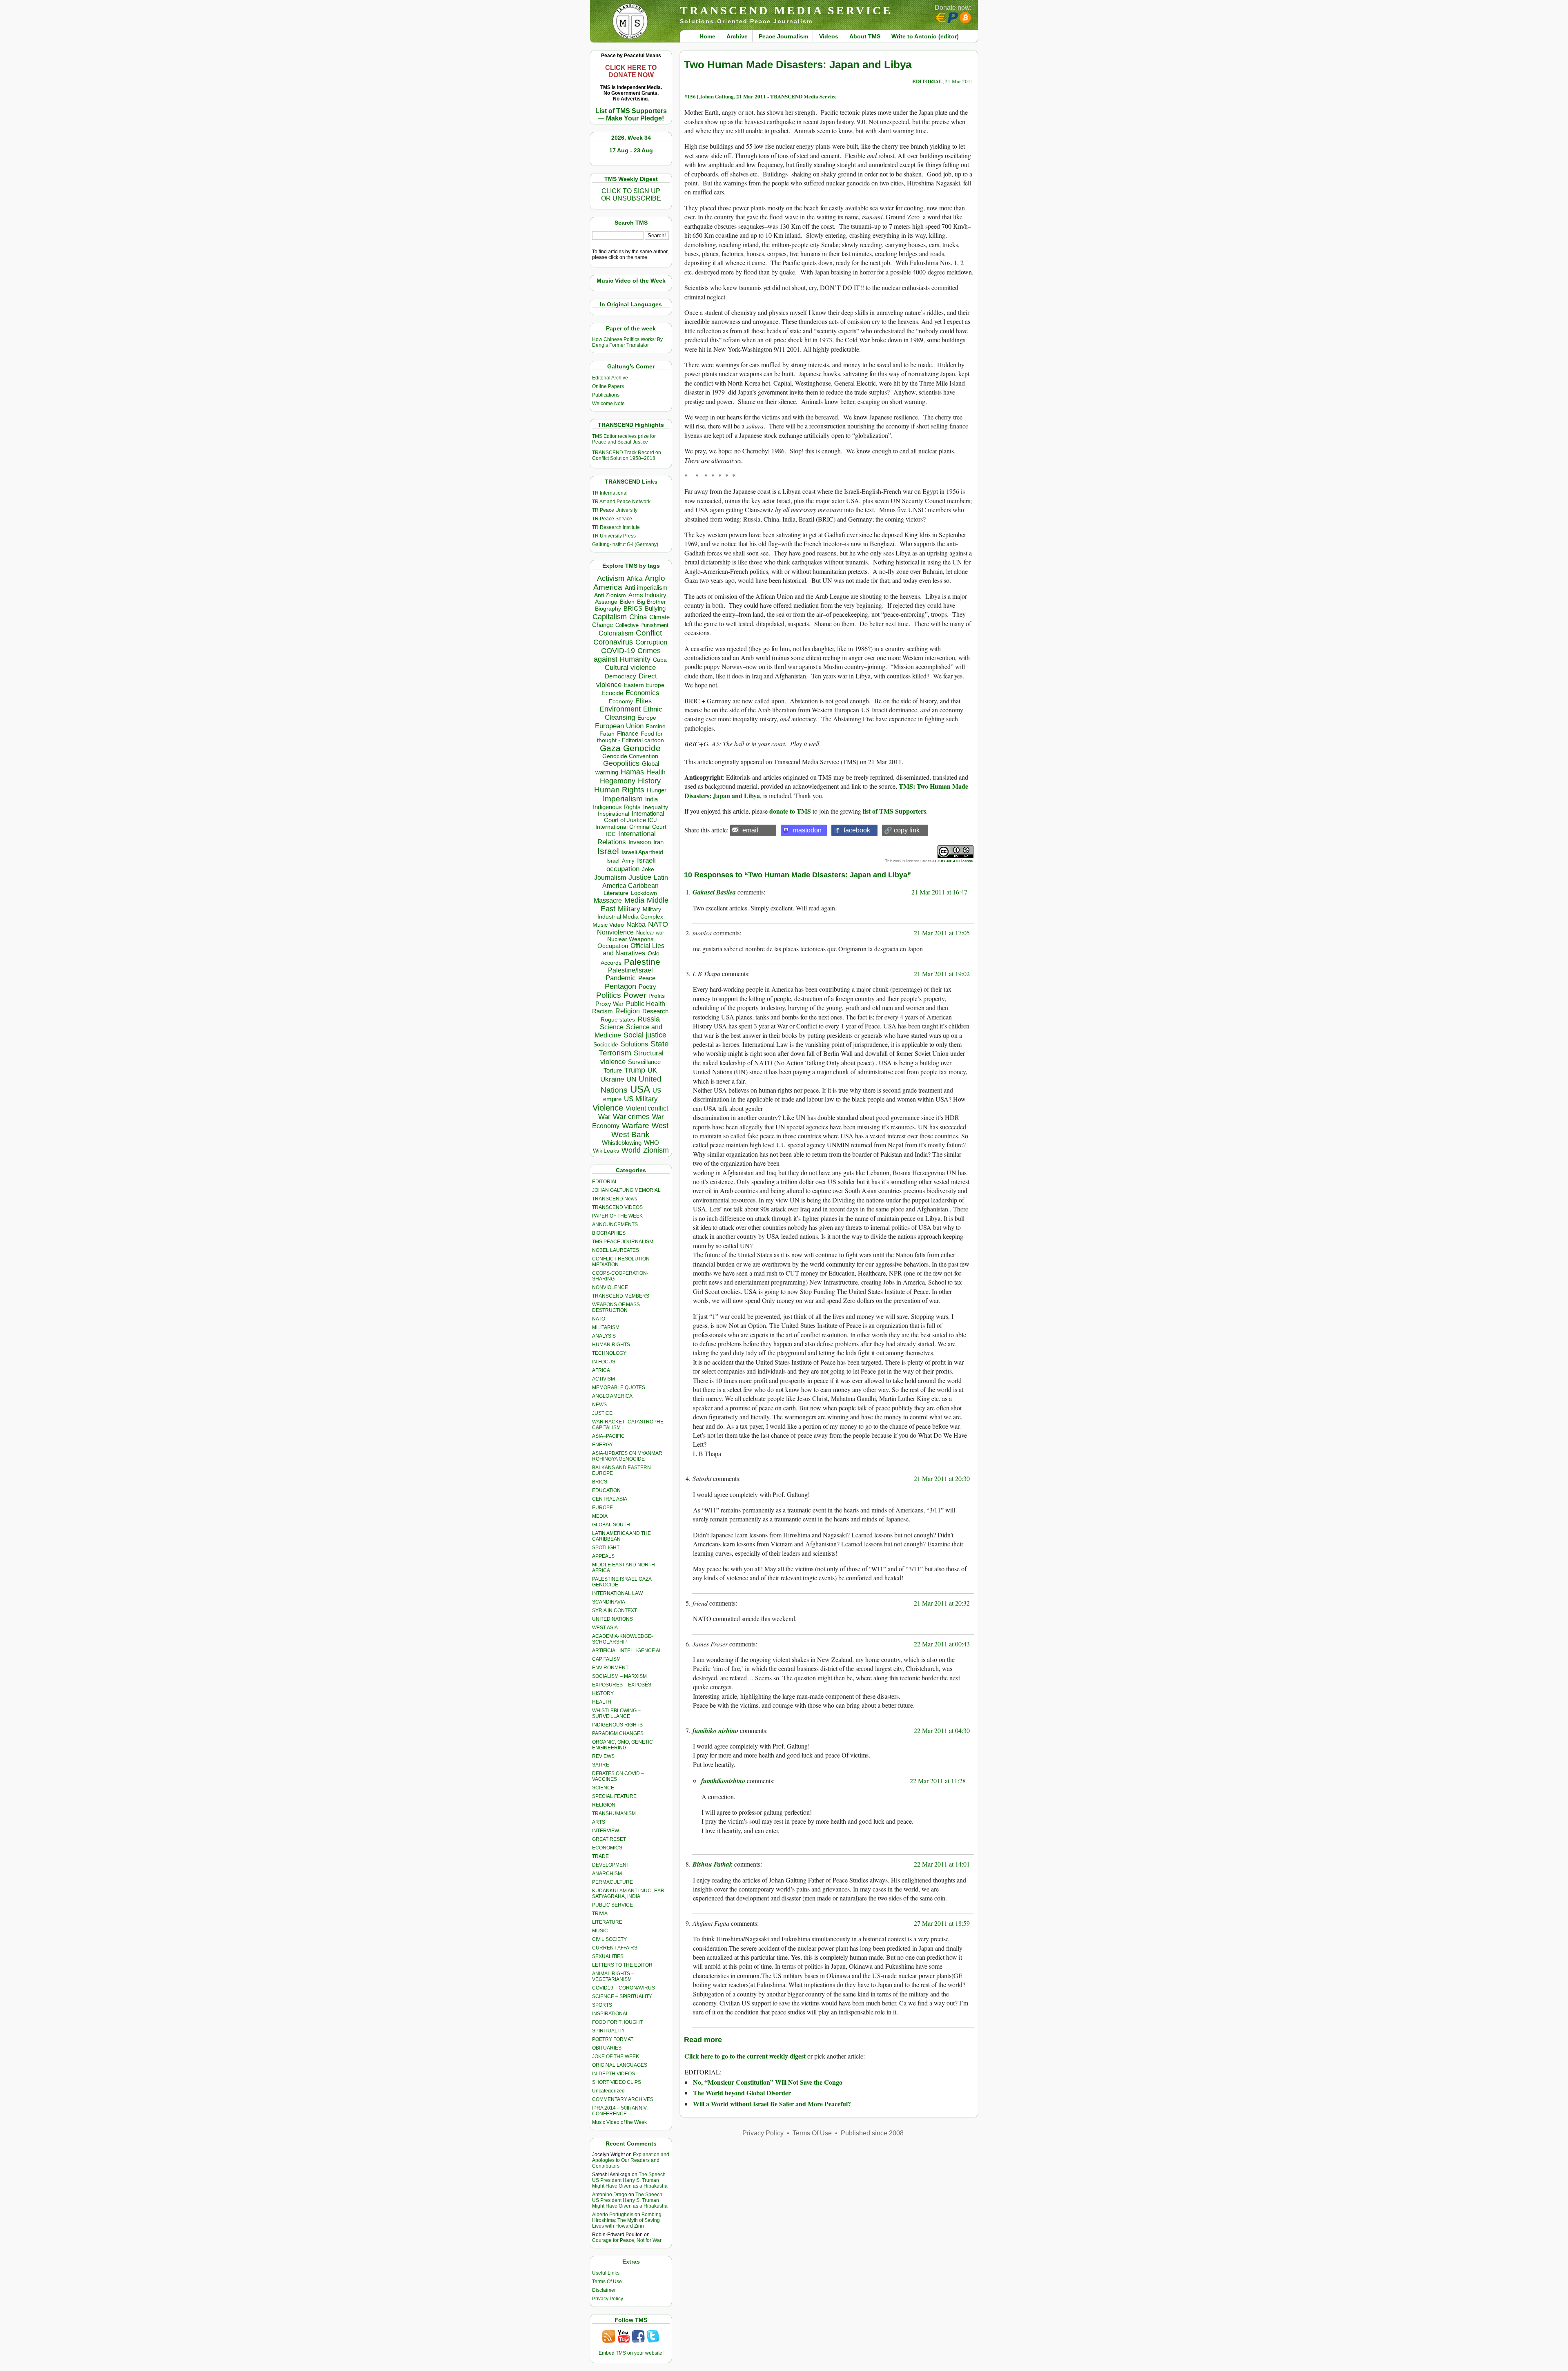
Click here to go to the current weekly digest (745, 2056)
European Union (619, 726)
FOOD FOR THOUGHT (617, 2022)
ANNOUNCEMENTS (615, 1225)
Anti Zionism (610, 595)
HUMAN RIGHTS (611, 1345)
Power (635, 995)
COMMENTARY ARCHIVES (623, 2099)
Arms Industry (647, 595)
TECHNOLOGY (609, 1353)
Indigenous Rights (617, 807)
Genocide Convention (630, 756)
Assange (606, 602)
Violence (608, 1108)
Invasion (640, 842)
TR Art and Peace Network (621, 502)
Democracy (620, 676)
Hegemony (618, 781)
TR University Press (614, 536)
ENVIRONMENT (610, 1668)
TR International (610, 493)
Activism (611, 578)
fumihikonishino (723, 1781)
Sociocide (606, 1044)
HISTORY (603, 1693)
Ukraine (612, 1079)
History (649, 781)
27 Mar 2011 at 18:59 (942, 1923)
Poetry (647, 987)
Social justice (645, 1035)
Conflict (649, 633)
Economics (643, 693)
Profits (657, 996)
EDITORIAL (605, 1182)
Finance (628, 734)
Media (634, 900)
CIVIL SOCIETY (609, 1939)
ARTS (599, 1822)
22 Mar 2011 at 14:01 (942, 1864)
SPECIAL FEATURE (614, 1796)
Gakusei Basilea (714, 892)
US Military (641, 1099)
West (660, 1126)
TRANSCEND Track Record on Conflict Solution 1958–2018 (627, 455)
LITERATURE (607, 1922)
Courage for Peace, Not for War (627, 2240)
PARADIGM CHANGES (618, 1733)
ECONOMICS (607, 1848)
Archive (737, 36)
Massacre (608, 900)
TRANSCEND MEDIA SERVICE (786, 10)
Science (612, 1027)
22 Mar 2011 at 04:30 (942, 1730)
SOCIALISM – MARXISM (619, 1676)
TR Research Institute (616, 527)
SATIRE (601, 1765)
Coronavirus (613, 642)
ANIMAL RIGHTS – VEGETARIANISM (613, 1976)
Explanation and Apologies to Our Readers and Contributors (631, 2160)
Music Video (608, 925)
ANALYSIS (604, 1336)
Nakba (636, 925)
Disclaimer (604, 2290)
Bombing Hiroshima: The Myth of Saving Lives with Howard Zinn (627, 2220)
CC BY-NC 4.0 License (954, 861)
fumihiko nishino (715, 1731)
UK (652, 1070)
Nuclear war (650, 933)
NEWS (599, 1405)
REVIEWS (603, 1756)
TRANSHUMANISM (614, 1813)
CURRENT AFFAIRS (615, 1948)
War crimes (631, 1117)
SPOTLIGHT (606, 1548)
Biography (608, 609)
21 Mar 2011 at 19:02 (942, 974)
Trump (635, 1070)
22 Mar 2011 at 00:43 (942, 1644)
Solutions (634, 1044)
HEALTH (602, 1702)
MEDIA (600, 1516)
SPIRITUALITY (608, 2031)
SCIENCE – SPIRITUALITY (622, 1996)
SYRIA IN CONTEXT (615, 1610)
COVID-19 (618, 651)
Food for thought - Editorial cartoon (630, 737)
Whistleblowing (622, 1143)
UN (631, 1079)
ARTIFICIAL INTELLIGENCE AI (626, 1651)
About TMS (865, 36)
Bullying (655, 609)
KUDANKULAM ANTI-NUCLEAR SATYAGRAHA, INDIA (628, 1894)
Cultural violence (630, 668)
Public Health (646, 1004)
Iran (658, 842)
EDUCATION (606, 1490)
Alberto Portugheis (613, 2215)
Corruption (651, 642)
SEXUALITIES (608, 1956)
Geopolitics (621, 763)
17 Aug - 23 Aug (631, 150)
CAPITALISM (606, 1659)
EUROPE (602, 1508)
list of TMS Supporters (894, 811)
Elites (644, 701)
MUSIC (600, 1931)
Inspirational (614, 814)
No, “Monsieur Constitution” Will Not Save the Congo (768, 2082)
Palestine (642, 962)
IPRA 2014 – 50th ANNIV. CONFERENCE (620, 2111)
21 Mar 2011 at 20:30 (942, 1478)
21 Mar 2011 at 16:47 (939, 892)
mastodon (807, 830)
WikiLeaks (606, 1151)
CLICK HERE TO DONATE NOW (631, 71)
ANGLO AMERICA (612, 1396)
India (651, 799)
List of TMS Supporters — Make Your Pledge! (631, 115)
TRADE (600, 1856)
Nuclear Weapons (630, 939)
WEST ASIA (605, 1628)
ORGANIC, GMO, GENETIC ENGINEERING (623, 1745)
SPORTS (602, 2005)
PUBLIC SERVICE (612, 1905)
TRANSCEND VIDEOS (617, 1207)
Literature (616, 893)
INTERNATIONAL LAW (617, 1593)
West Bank (630, 1134)
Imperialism (623, 799)
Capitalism (610, 617)
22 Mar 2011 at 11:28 (938, 1781)
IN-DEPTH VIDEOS (614, 2074)
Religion (628, 1011)
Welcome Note (608, 404)
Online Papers (608, 386)
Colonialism (616, 633)
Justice (640, 877)
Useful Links (606, 2273)
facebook (857, 830)
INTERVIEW (606, 1831)
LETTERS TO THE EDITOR (622, 1965)
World (631, 1150)
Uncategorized (608, 2091)
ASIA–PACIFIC (608, 1436)
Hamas (632, 772)
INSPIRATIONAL (610, 2014)
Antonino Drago (610, 2195)
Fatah (607, 734)
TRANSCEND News (615, 1199)
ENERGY (602, 1445)
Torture (613, 1070)
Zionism (656, 1150)
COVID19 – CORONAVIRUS (624, 1988)
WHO (651, 1143)
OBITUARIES (607, 2048)
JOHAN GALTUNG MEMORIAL (626, 1190)
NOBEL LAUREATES (616, 1250)
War (604, 1117)
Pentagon (620, 986)
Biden (627, 602)
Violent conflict (647, 1108)
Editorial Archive (610, 378)
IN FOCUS (604, 1362)
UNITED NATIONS (612, 1619)
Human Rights (619, 790)
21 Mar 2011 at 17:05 (942, 933)
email (750, 830)
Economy (621, 701)
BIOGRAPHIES (609, 1233)
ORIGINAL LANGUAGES (620, 2065)
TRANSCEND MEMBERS (621, 1296)
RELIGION (604, 1805)
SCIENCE (603, 1788)
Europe (647, 718)
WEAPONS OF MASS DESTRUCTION (616, 1307)
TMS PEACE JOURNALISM (623, 1242)
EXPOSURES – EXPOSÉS (622, 1685)
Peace (647, 978)
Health (656, 772)
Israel (608, 851)
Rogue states (618, 1020)
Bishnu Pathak (713, 1864)
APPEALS (603, 1556)
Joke (648, 869)
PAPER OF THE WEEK (617, 1216)
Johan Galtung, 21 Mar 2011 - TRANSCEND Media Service (768, 96)
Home (707, 36)
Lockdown (644, 893)
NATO (658, 924)
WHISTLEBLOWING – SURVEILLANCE (616, 1713)
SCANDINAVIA (609, 1602)
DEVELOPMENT (611, 1865)
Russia (649, 1019)
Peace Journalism (783, 36)
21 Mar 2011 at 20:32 (942, 1603)
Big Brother (651, 602)
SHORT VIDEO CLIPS (617, 2082)
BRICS (633, 608)
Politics (609, 995)
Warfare (636, 1125)
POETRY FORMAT (613, 2039)
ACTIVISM (604, 1379)
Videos (829, 36)
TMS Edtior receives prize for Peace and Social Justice (624, 439)
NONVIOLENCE (610, 1287)
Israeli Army (620, 861)
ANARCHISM (607, 1874)
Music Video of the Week (619, 2122)
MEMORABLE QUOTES (619, 1387)
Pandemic (621, 978)
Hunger (657, 790)
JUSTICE (602, 1413)
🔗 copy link (902, 830)
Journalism (610, 877)
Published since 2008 (872, 2133)
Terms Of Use (607, 2282)
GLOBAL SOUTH (611, 1525)
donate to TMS (790, 811)
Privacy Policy (608, 2299)
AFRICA (601, 1370)
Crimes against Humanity (627, 655)
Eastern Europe (644, 685)
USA (640, 1089)
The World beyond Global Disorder (742, 2093)
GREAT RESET (609, 1839)
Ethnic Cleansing (634, 713)
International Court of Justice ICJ (634, 817)
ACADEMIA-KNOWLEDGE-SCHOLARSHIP (623, 1639)
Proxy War (609, 1004)
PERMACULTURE (612, 1882)
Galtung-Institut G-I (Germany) (625, 544)
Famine (656, 726)
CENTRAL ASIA (610, 1499)
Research (655, 1011)
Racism (602, 1011)
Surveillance (644, 1062)
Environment (620, 709)
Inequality (656, 807)
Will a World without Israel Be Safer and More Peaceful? (772, 2104)
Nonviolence (615, 932)
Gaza (610, 748)
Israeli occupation (631, 864)
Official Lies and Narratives (634, 949)
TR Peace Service (612, 519)
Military (629, 909)
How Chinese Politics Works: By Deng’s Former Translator (627, 342)
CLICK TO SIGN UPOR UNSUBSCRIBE (631, 195)
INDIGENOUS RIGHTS (617, 1725)
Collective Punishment (642, 625)
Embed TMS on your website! (631, 2353)
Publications (606, 395)
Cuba (660, 660)
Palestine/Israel (630, 970)
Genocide (642, 748)
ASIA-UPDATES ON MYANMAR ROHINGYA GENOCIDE (627, 1456)
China (638, 617)
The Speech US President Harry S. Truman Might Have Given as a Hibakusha (630, 2180)
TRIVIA (600, 1914)
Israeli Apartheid (642, 852)
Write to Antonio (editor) (925, 36)
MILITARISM (606, 1327)
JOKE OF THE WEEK (616, 2057)
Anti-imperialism (646, 588)
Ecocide (612, 693)
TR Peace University (615, 510)
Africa (635, 579)
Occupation (613, 946)
